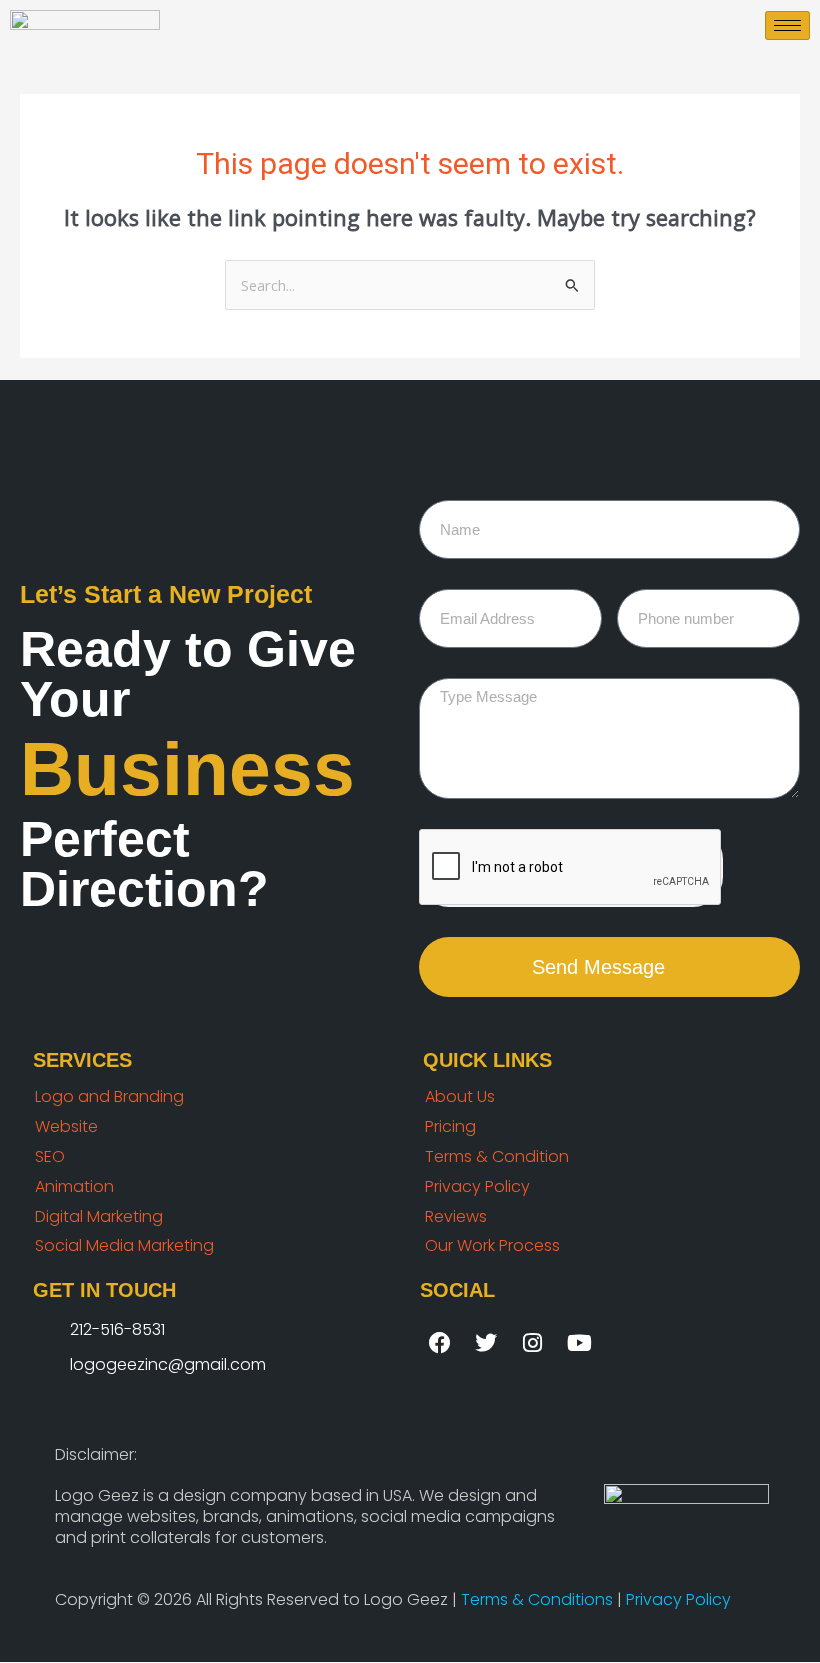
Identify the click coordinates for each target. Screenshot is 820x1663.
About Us (460, 1096)
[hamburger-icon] (787, 25)
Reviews (456, 1216)
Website (66, 1126)
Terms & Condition (497, 1156)
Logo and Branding (109, 1096)
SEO (50, 1156)
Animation (74, 1186)
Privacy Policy (477, 1186)
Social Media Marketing (124, 1245)
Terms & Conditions (539, 1599)
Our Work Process (492, 1245)
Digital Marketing (99, 1216)
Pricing (450, 1126)
